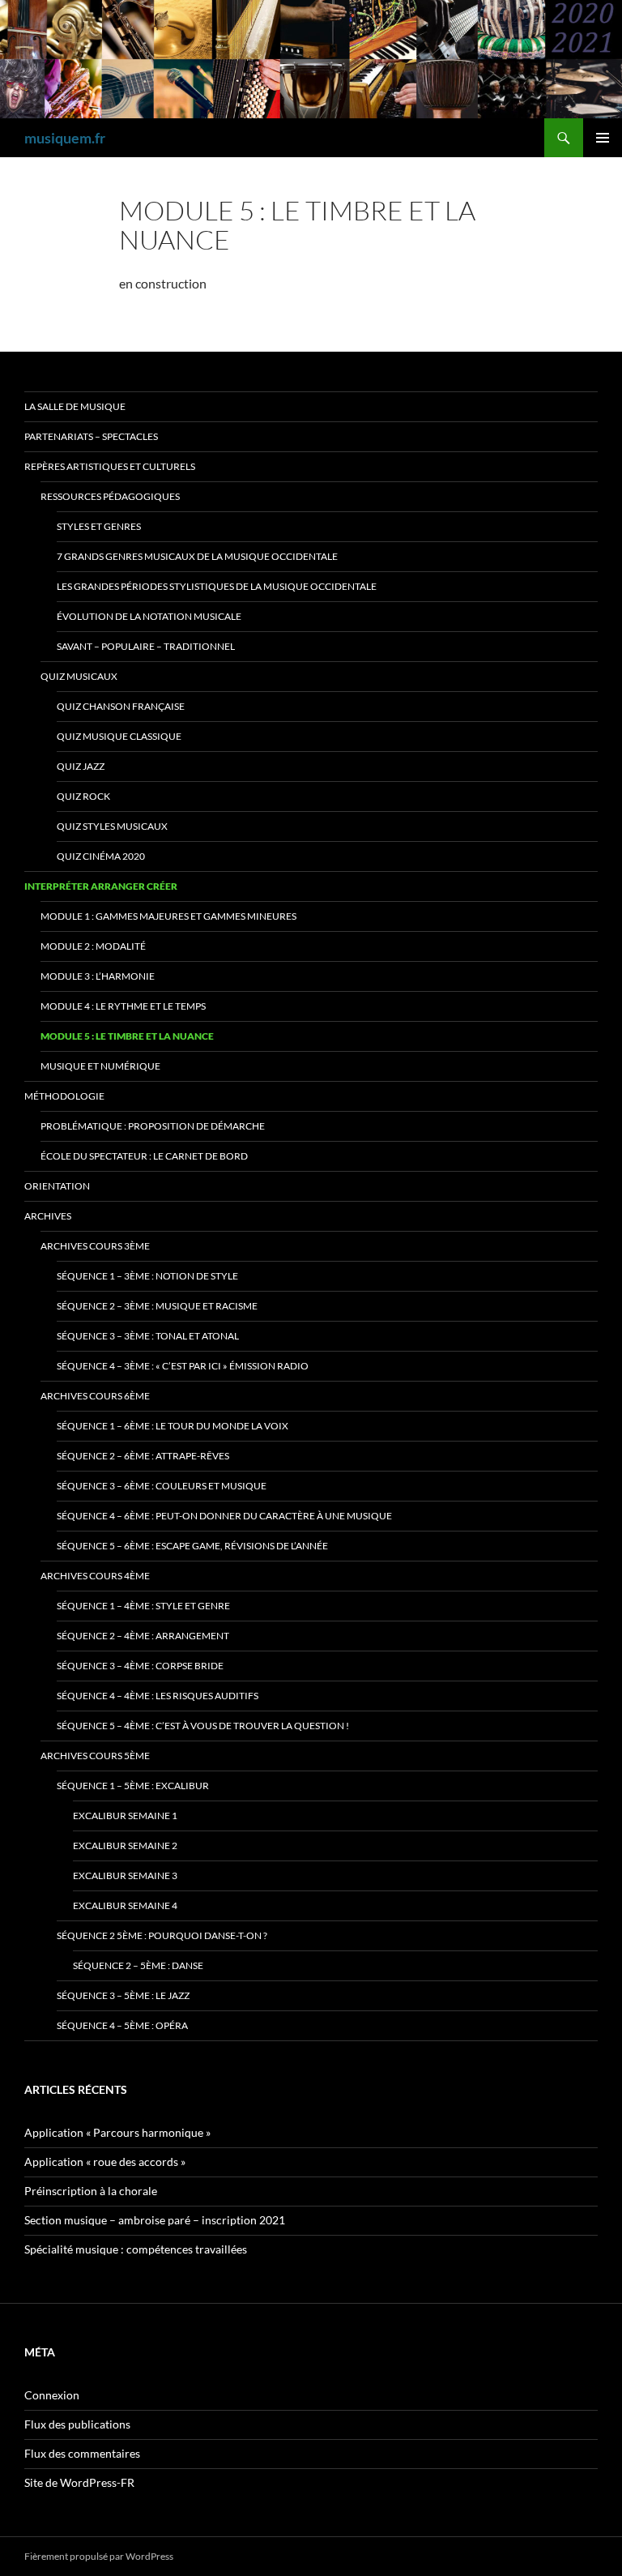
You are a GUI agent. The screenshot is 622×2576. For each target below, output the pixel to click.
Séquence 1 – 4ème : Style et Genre (143, 1606)
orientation (57, 1186)
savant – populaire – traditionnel (146, 646)
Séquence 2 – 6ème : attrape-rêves (143, 1456)
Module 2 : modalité (93, 946)
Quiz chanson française (121, 706)
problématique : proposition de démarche (153, 1126)
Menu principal (603, 138)
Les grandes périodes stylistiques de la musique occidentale (217, 586)
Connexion (52, 2395)
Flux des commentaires (82, 2453)
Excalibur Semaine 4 (125, 1905)
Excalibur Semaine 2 (125, 1845)
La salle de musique (75, 406)
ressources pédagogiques (110, 496)
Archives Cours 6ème (95, 1396)
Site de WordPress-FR (79, 2482)
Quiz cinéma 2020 (101, 856)
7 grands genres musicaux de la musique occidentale (197, 556)
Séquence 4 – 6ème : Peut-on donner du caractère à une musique (224, 1516)
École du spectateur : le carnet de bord (144, 1156)
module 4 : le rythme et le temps (123, 1006)
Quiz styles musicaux (112, 826)
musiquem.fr (65, 138)
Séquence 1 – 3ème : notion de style (147, 1276)
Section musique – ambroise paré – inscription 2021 (155, 2220)
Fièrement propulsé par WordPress (99, 2556)
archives (48, 1216)
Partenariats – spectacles (91, 436)
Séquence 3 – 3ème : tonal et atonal (148, 1336)
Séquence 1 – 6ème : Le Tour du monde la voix (173, 1426)
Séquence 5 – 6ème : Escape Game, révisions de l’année (192, 1546)
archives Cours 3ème (95, 1246)
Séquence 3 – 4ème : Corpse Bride (140, 1666)
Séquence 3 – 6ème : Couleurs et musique (162, 1486)
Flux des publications (77, 2424)
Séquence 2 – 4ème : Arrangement (143, 1636)
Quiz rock (83, 796)
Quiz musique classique (119, 736)
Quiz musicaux (79, 676)
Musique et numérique (100, 1066)
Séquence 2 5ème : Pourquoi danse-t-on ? (162, 1935)
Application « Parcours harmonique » (117, 2132)
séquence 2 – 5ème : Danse (138, 1965)
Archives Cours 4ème (95, 1576)
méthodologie (64, 1096)
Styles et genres (99, 526)
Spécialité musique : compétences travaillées (136, 2249)
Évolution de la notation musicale (149, 616)
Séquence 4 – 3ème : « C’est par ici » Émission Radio (183, 1366)
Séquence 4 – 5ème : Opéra (122, 2025)
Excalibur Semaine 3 (125, 1875)
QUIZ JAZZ (81, 766)
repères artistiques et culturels (110, 466)
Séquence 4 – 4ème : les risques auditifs (158, 1696)
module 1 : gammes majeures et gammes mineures (168, 916)
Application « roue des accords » (105, 2162)
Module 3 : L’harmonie (98, 976)
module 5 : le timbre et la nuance (127, 1036)
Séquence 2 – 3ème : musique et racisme (157, 1306)
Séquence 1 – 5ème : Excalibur (133, 1786)
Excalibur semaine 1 (125, 1816)
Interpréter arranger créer (101, 886)
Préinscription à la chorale (91, 2191)
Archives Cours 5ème (95, 1756)
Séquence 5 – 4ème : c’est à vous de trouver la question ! (203, 1726)
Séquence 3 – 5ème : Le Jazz (123, 1995)
